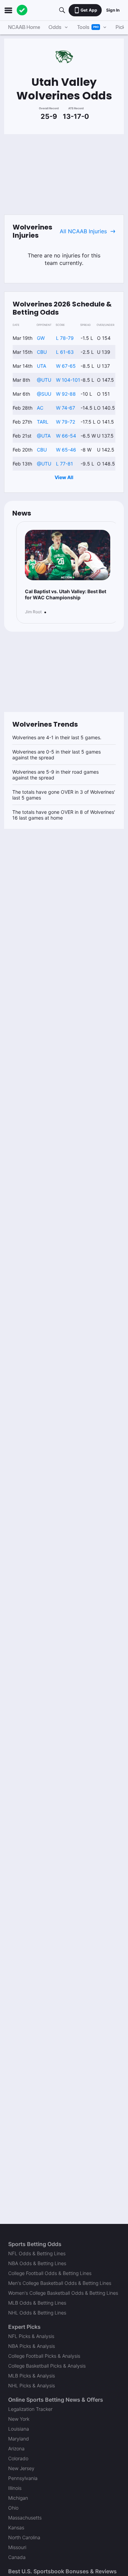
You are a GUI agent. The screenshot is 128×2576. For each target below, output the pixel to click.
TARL (43, 422)
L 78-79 (65, 338)
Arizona (16, 2448)
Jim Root (33, 612)
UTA (41, 366)
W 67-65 (66, 366)
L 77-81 (65, 464)
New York (19, 2419)
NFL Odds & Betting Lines (37, 2253)
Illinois (15, 2488)
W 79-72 (66, 422)
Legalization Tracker (30, 2409)
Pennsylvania (23, 2478)
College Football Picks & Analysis (44, 2356)
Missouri (17, 2547)
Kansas (16, 2527)
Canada (17, 2557)
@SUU (44, 394)
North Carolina (24, 2537)
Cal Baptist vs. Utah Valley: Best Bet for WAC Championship (66, 594)
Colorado (18, 2458)
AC (40, 408)
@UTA (44, 436)
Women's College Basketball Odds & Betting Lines (63, 2293)
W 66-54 (66, 436)
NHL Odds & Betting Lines (37, 2313)
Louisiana (19, 2429)
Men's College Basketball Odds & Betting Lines (60, 2283)
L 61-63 (65, 352)
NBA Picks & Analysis (32, 2346)
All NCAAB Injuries (83, 231)
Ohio (13, 2508)
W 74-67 (66, 408)
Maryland (19, 2439)
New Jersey (21, 2468)
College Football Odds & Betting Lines (50, 2273)
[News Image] (68, 555)
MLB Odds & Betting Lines (37, 2303)
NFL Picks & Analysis (31, 2336)
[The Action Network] (22, 10)
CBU (42, 352)
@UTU (44, 380)
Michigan (18, 2498)
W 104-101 (68, 380)
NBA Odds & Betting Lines (37, 2263)
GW (41, 338)
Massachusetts (25, 2518)
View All (64, 477)
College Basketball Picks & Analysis (47, 2366)
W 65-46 (66, 450)
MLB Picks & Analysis (32, 2376)
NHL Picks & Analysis (32, 2385)
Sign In (113, 10)
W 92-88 (66, 394)
